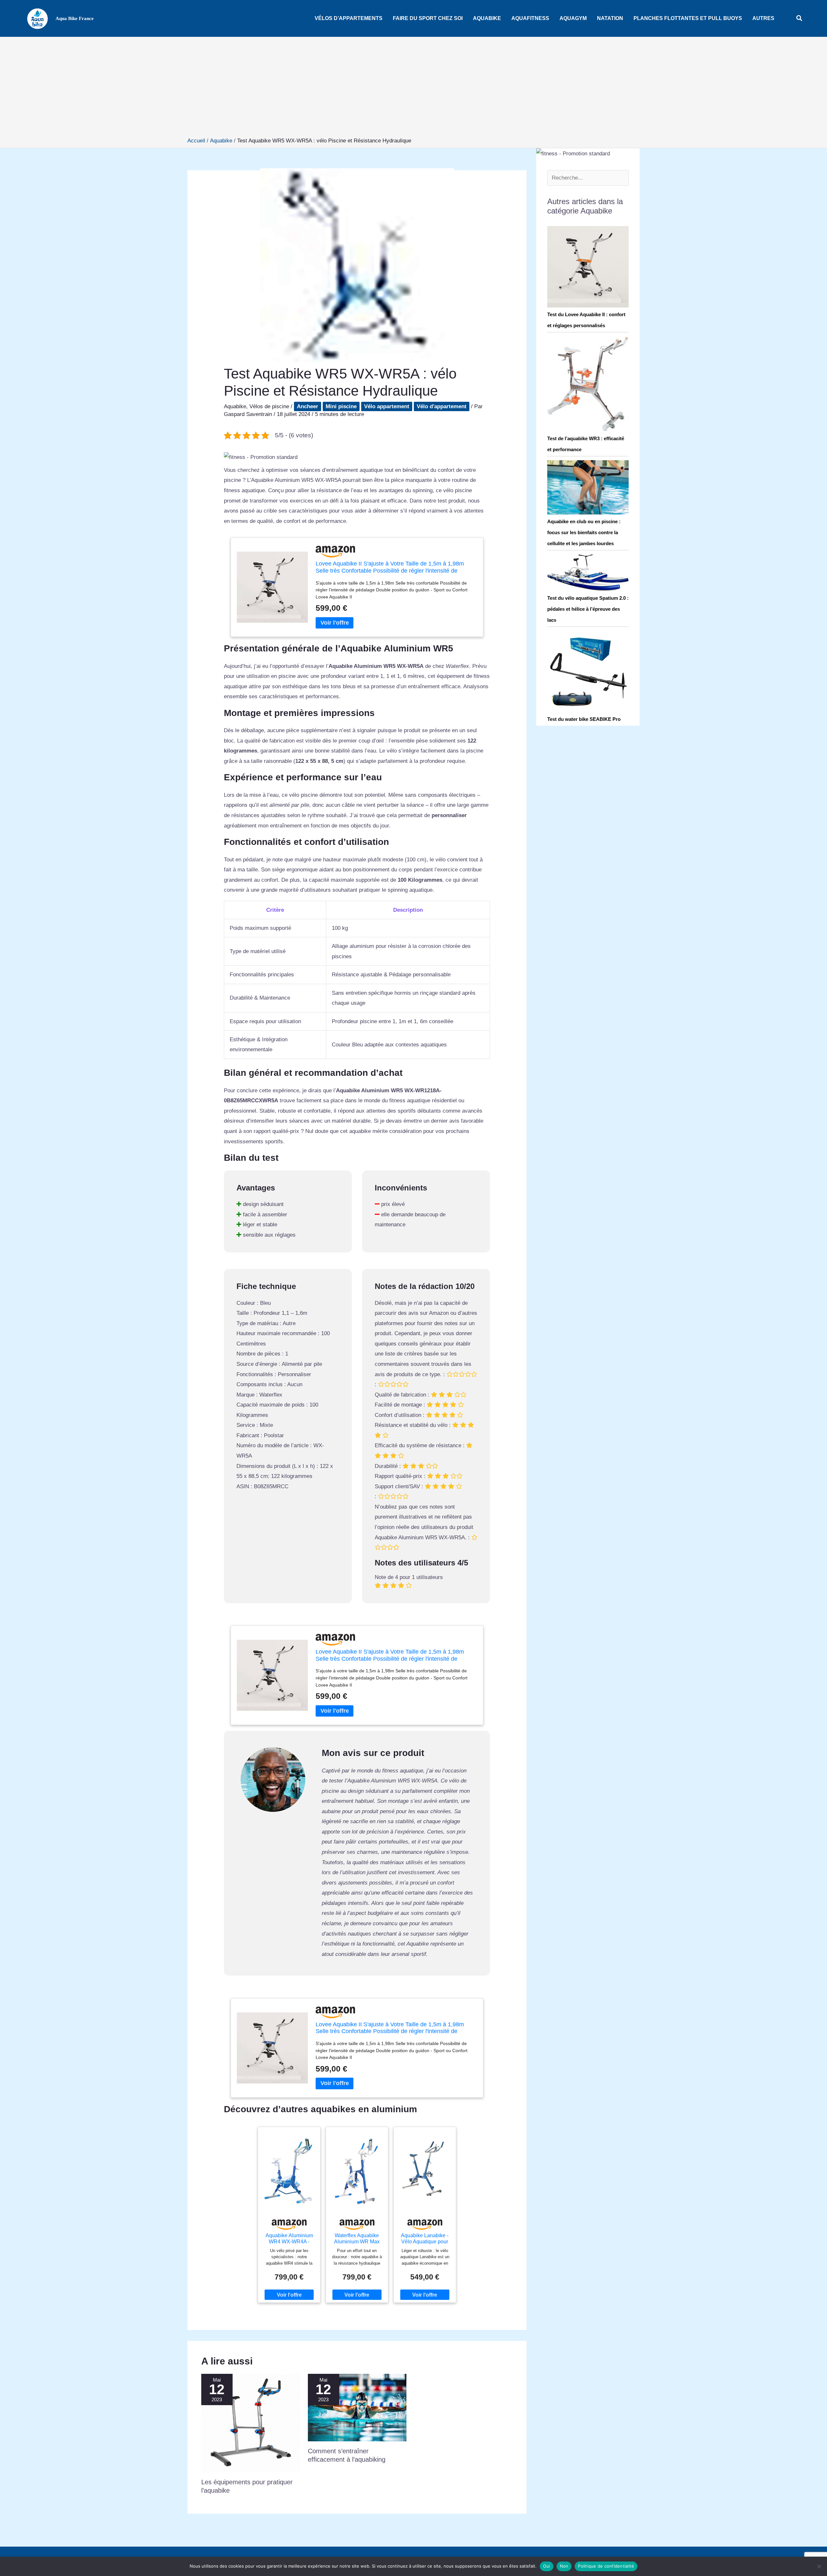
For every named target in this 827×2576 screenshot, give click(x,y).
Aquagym (573, 18)
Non (564, 2566)
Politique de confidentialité (606, 2566)
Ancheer (308, 406)
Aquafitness (530, 18)
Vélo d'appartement (442, 406)
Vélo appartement (387, 406)
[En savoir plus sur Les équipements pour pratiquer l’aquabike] (251, 2423)
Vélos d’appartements (349, 18)
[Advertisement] (413, 88)
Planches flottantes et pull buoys (688, 18)
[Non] (819, 2566)
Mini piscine (341, 406)
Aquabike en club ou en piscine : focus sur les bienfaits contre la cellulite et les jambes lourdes (584, 532)
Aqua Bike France (75, 18)
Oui (547, 2566)
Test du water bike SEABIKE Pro (584, 719)
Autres (763, 18)
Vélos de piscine (269, 406)
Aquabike (487, 18)
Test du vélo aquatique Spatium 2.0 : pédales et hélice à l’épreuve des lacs (588, 609)
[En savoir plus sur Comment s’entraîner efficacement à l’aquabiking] (357, 2407)
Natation (610, 18)
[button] (800, 18)
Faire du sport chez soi (428, 18)
